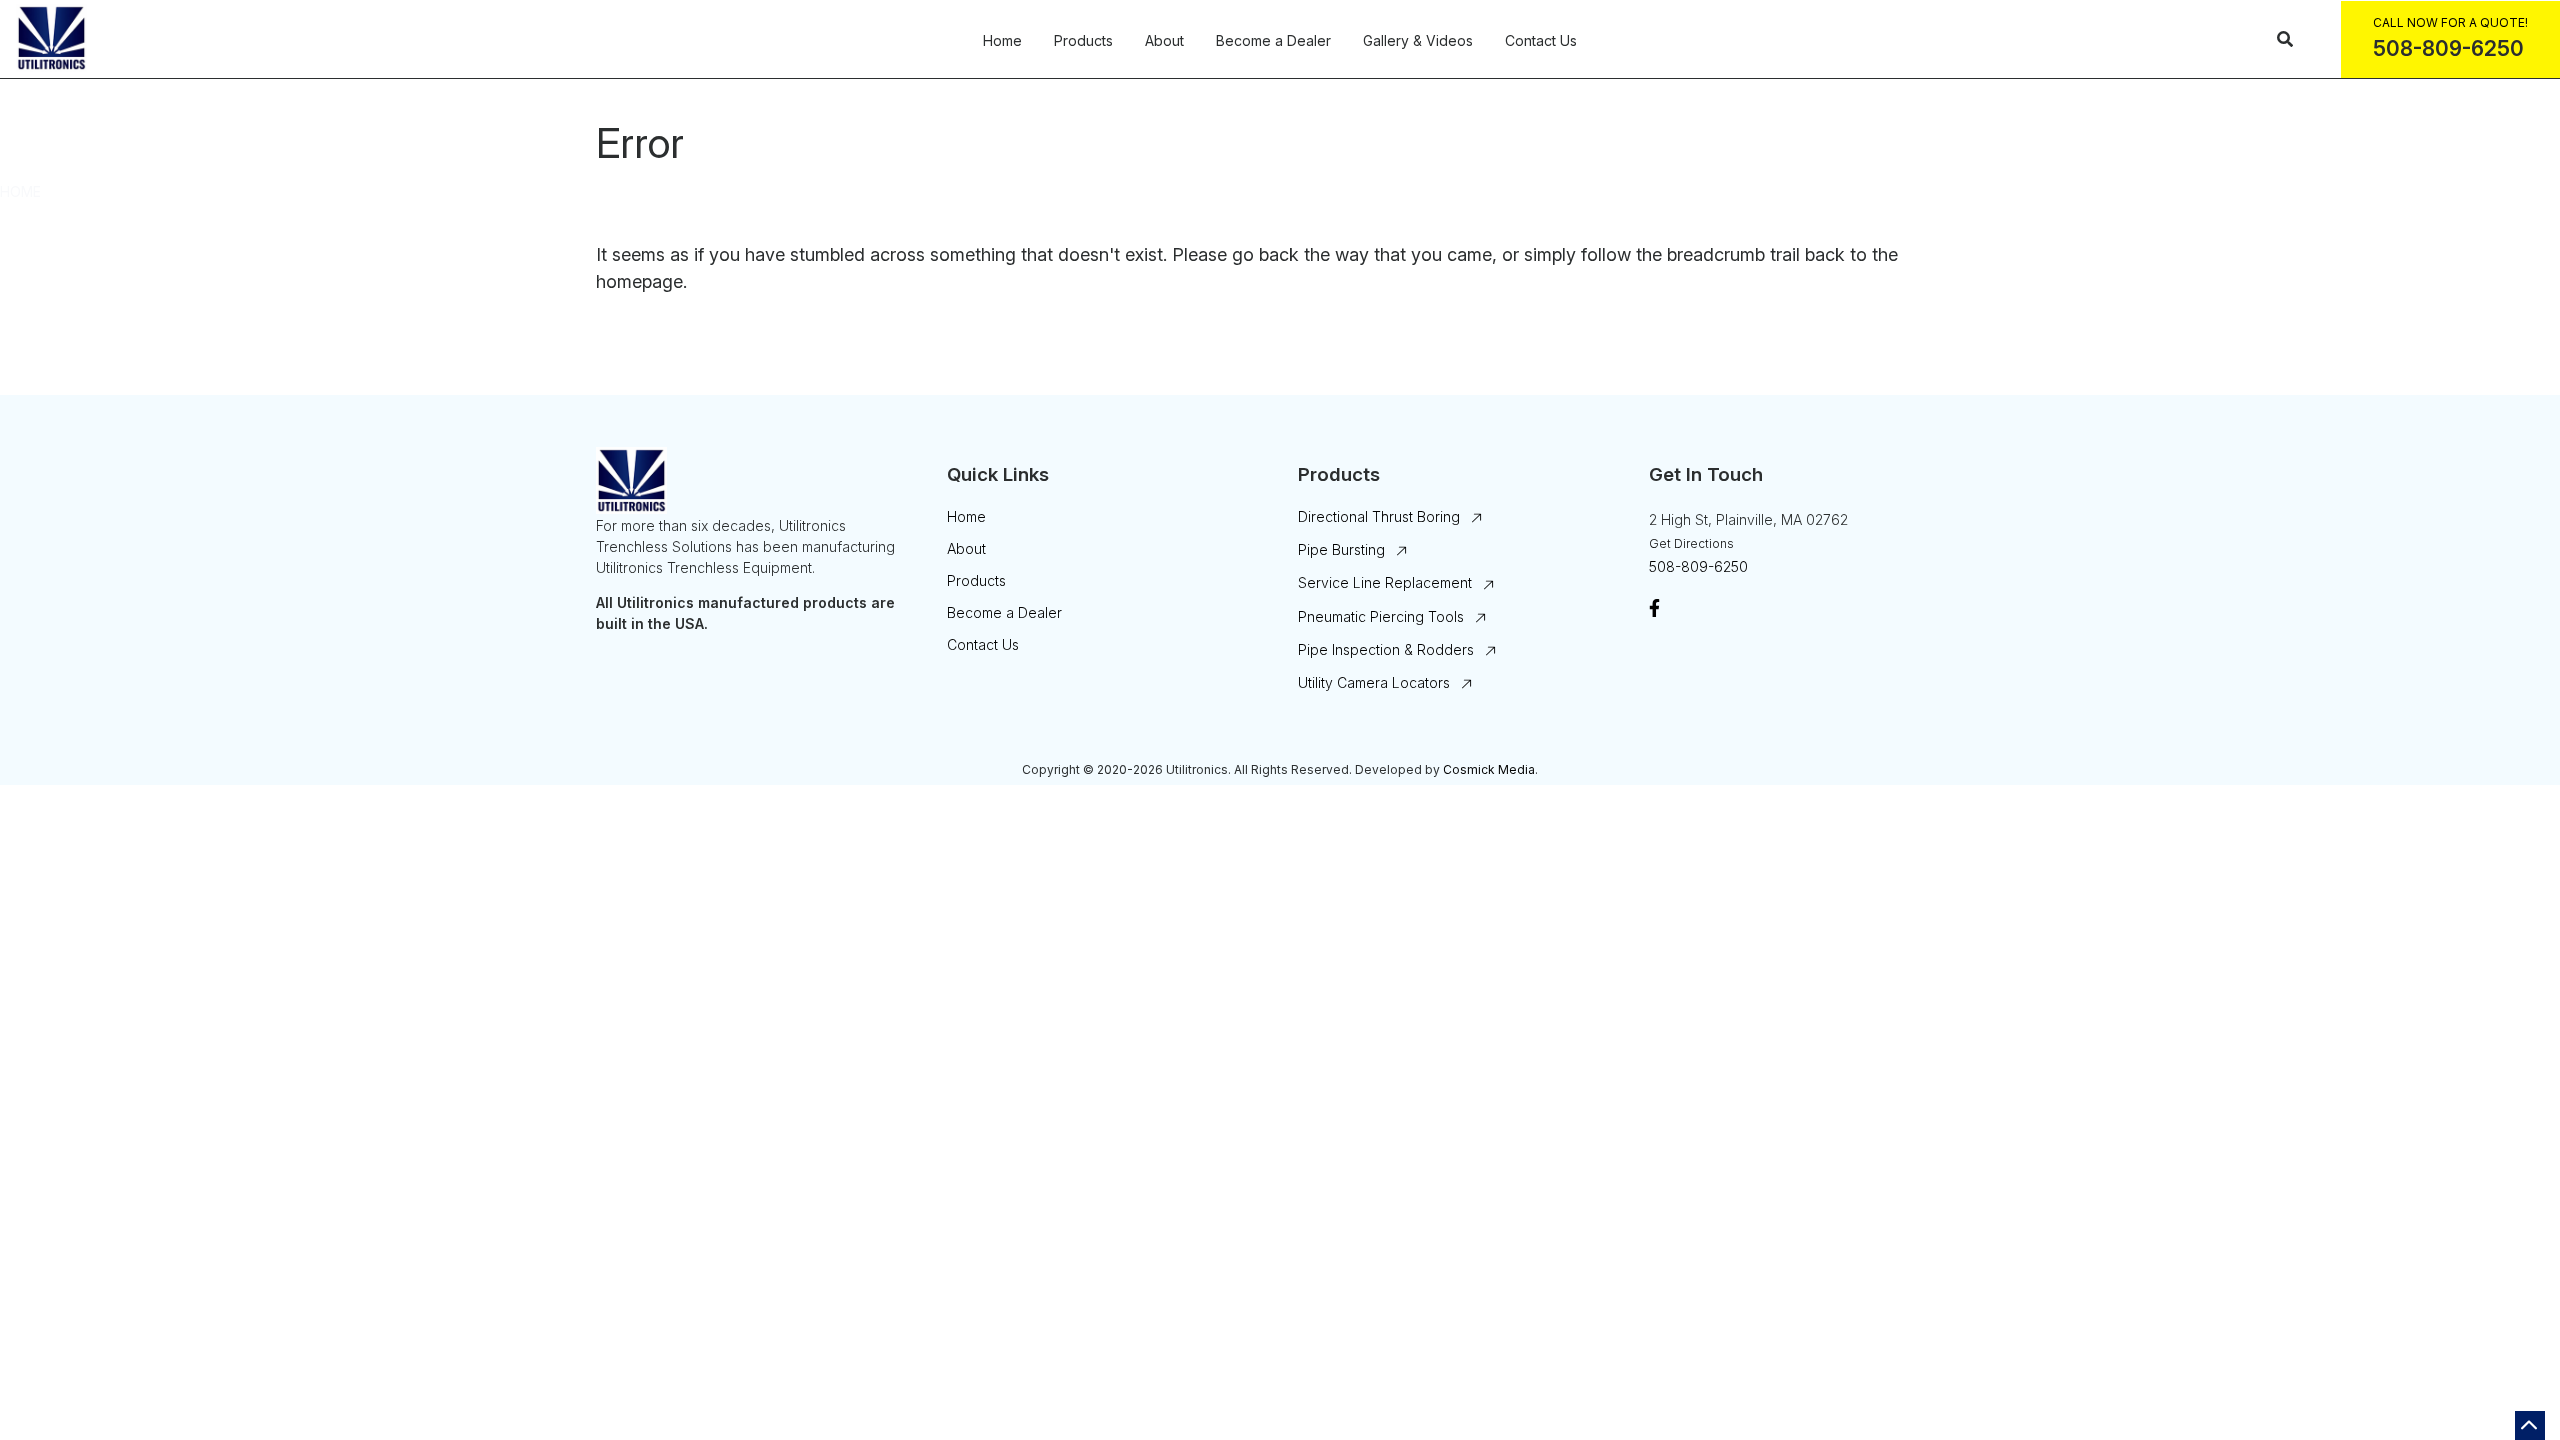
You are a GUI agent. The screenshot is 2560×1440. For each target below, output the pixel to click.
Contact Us (1541, 41)
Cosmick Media (1489, 769)
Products (1083, 41)
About (1164, 41)
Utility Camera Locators (1374, 682)
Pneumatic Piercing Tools (1381, 616)
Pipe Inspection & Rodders (1386, 649)
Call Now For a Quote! (2450, 22)
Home (1002, 41)
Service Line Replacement (1385, 582)
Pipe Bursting (1341, 549)
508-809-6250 (1698, 566)
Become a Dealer (1273, 41)
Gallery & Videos (1418, 41)
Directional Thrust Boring (1379, 516)
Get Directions (1691, 543)
